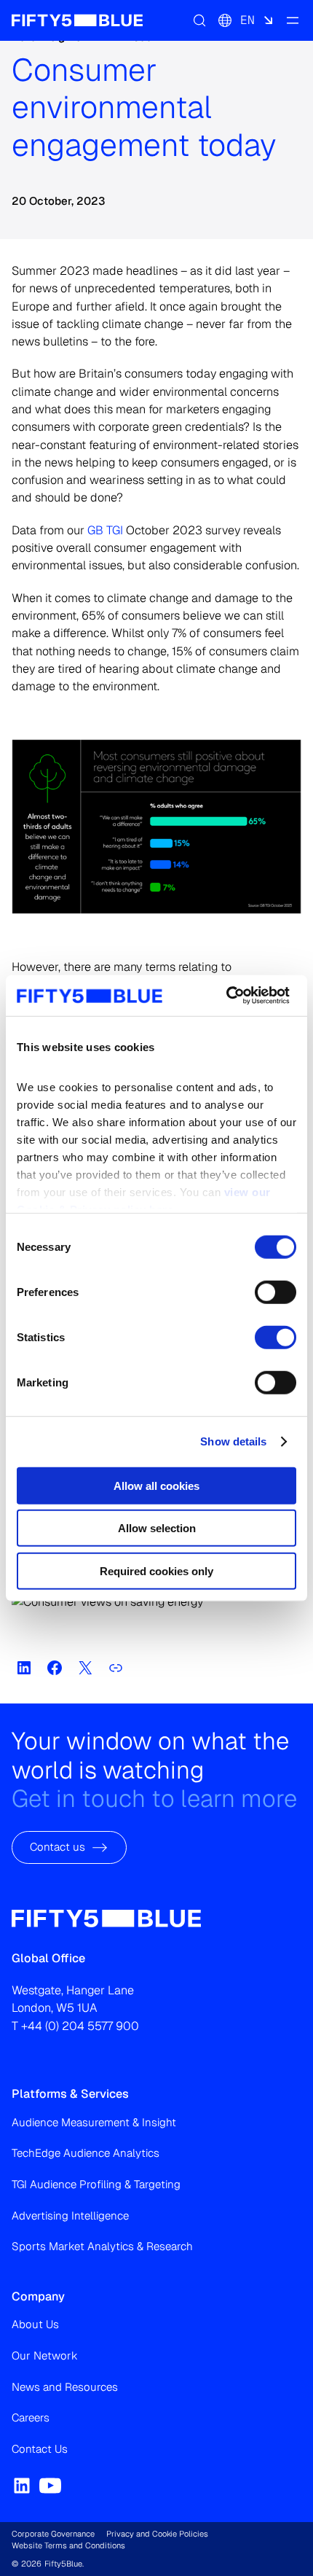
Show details (233, 1441)
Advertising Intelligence (70, 2216)
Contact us (58, 1847)
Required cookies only (156, 1570)
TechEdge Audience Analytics (86, 2153)
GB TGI (105, 530)
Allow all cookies (156, 1485)
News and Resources (65, 2387)
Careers (31, 2417)
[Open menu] (293, 20)
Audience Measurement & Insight (94, 2122)
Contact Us (40, 2449)
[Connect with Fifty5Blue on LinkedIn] (22, 2486)
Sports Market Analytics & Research (102, 2246)
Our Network (45, 2356)
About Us (35, 2324)
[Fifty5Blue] (77, 20)
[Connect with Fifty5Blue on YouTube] (50, 2486)
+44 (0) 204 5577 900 (80, 2026)
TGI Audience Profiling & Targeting (96, 2184)
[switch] (276, 1292)
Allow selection (157, 1528)
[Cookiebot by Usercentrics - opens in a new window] (226, 996)
